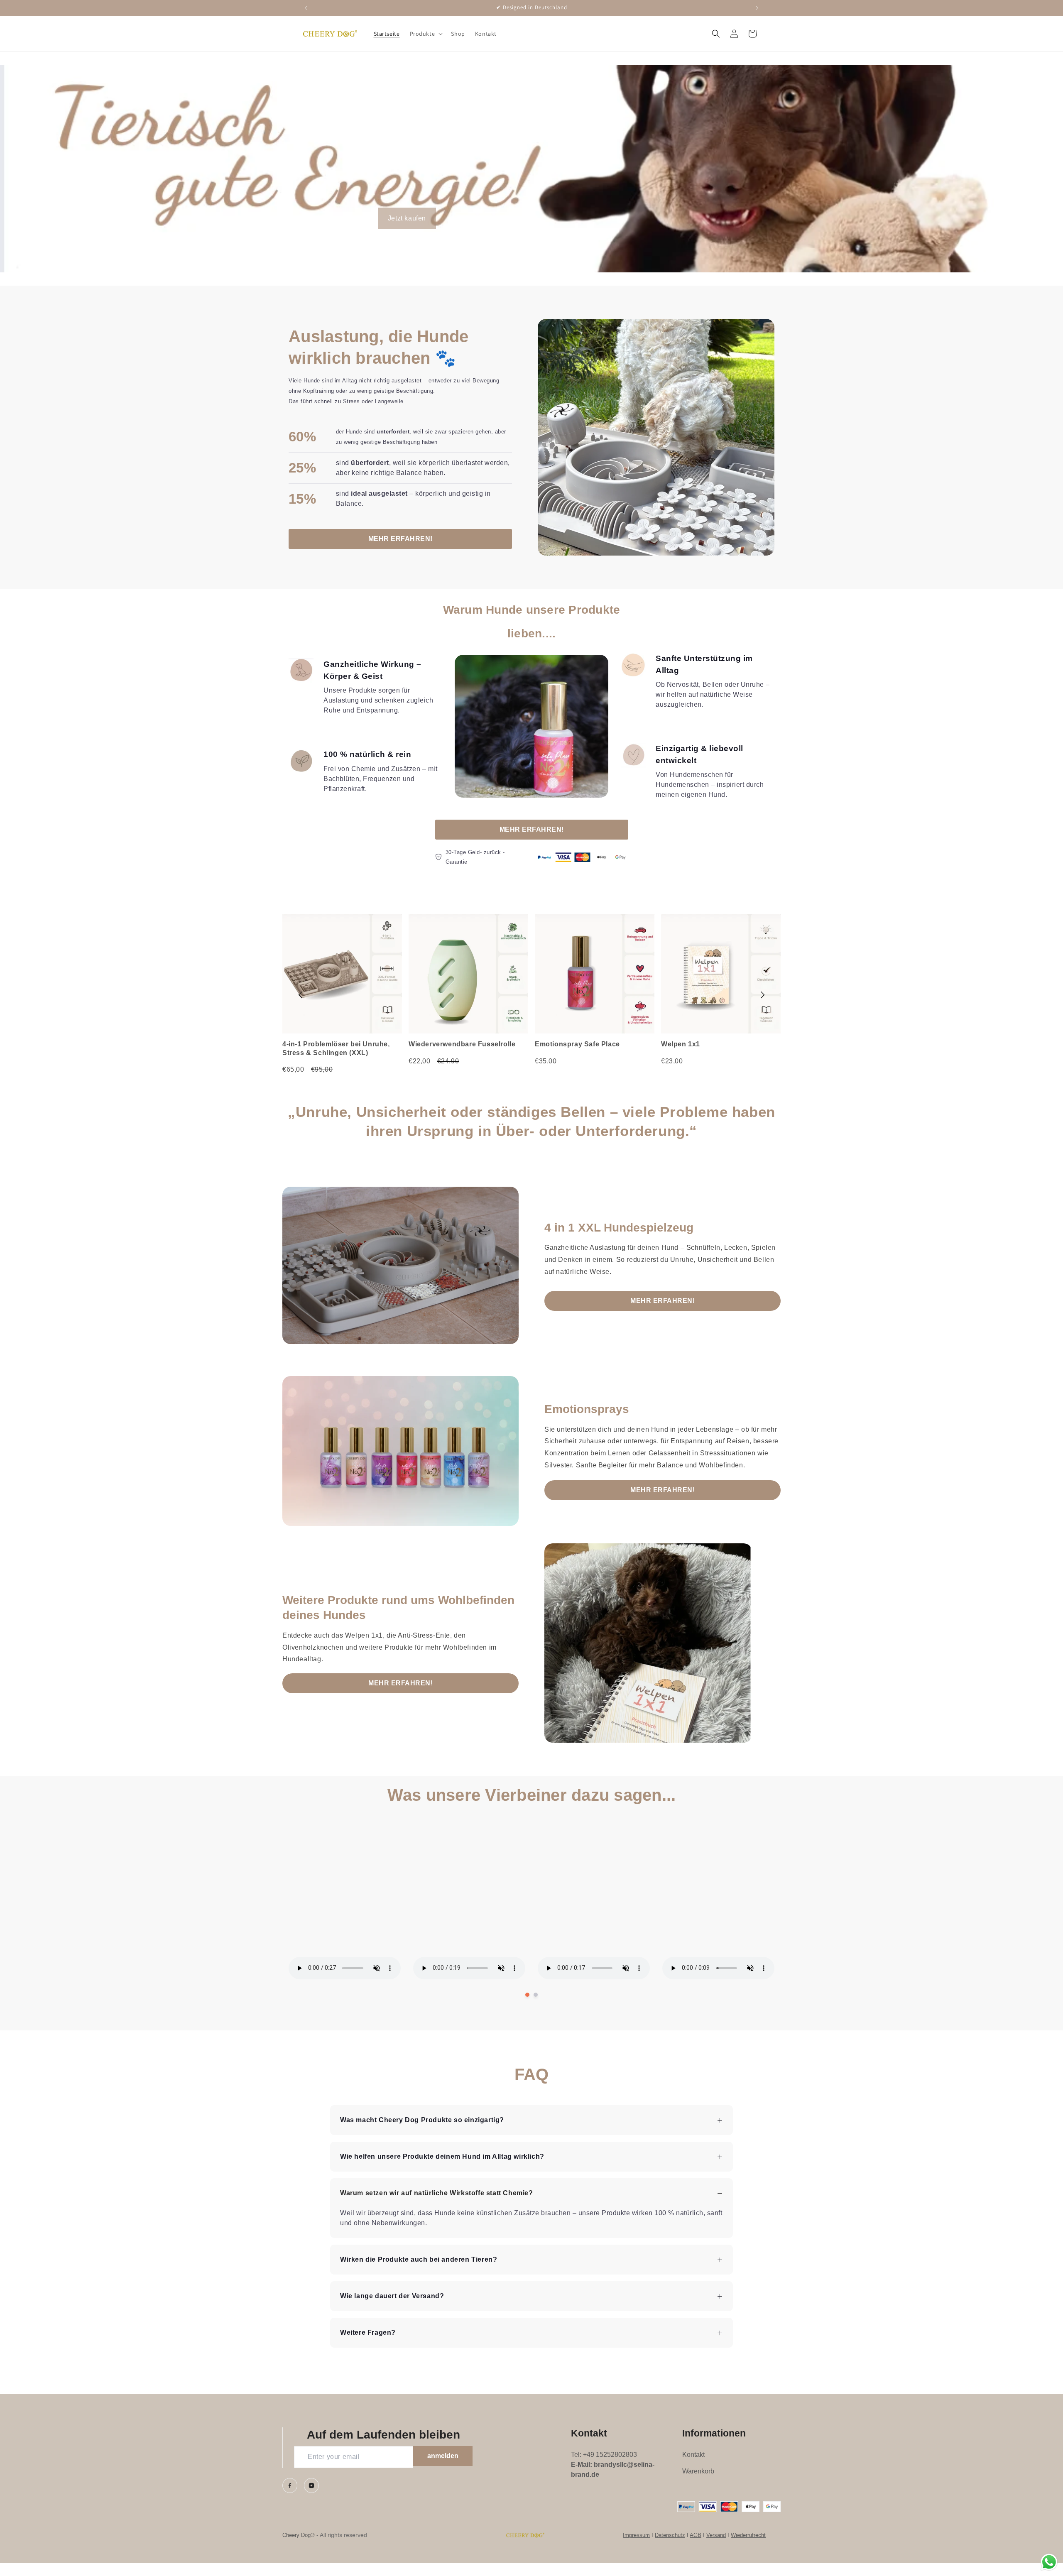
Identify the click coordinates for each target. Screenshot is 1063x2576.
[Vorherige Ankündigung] (306, 8)
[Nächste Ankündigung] (757, 8)
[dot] (527, 1995)
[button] (426, 34)
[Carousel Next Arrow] (762, 995)
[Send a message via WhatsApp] (1049, 2562)
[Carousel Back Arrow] (301, 995)
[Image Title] (290, 2485)
